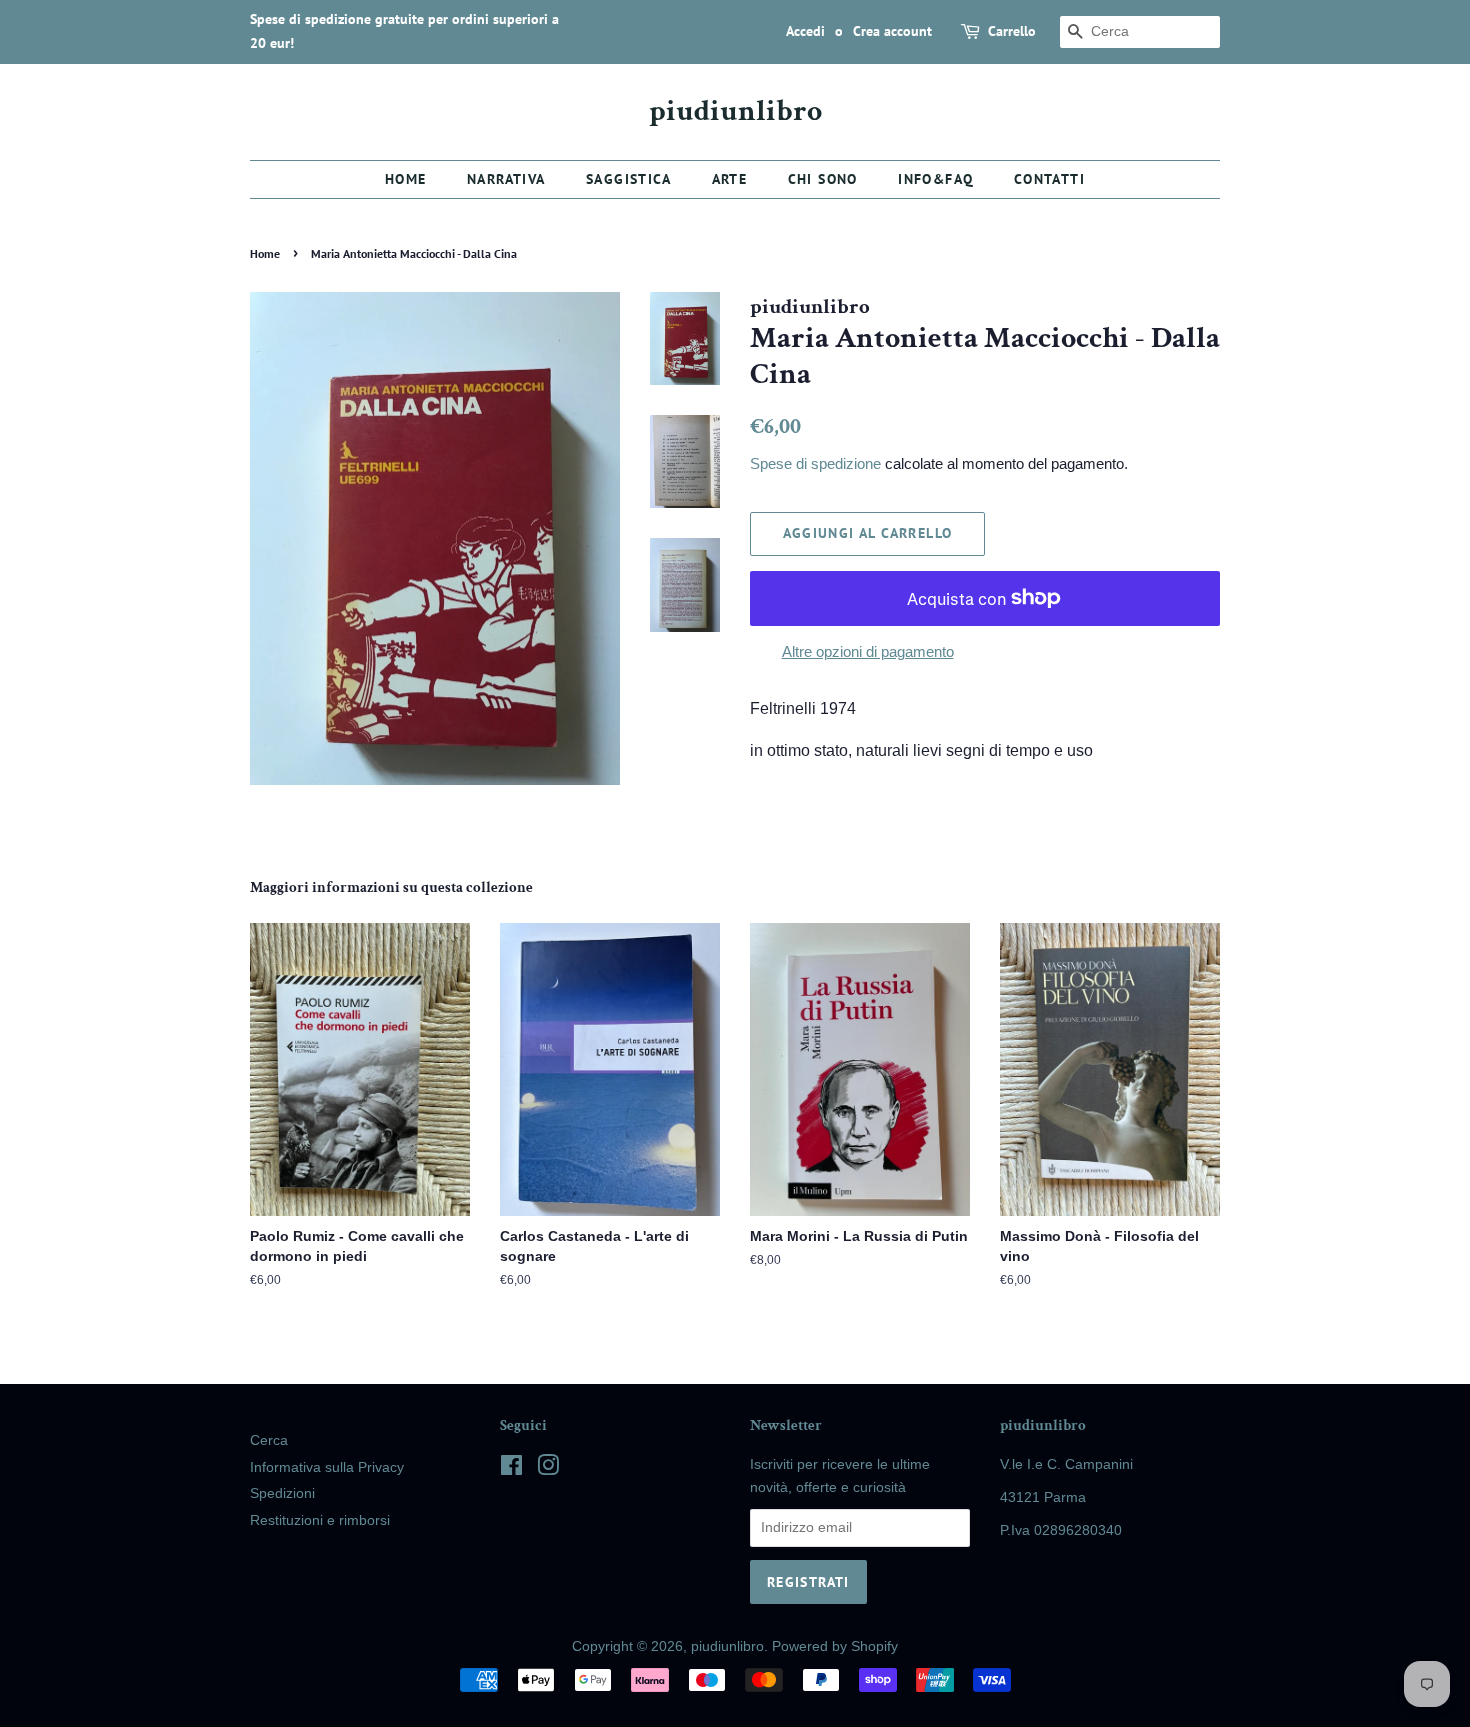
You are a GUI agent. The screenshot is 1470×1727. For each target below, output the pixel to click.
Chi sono (823, 179)
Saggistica (628, 179)
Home (406, 179)
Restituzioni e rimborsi (320, 1520)
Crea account (892, 31)
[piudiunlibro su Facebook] (511, 1469)
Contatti (1049, 179)
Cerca (269, 1440)
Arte (730, 179)
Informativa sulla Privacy (327, 1467)
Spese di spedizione (815, 463)
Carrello (1012, 31)
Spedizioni (282, 1493)
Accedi (805, 31)
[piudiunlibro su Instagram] (548, 1469)
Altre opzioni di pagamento (868, 651)
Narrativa (506, 179)
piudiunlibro (735, 112)
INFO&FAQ (935, 179)
